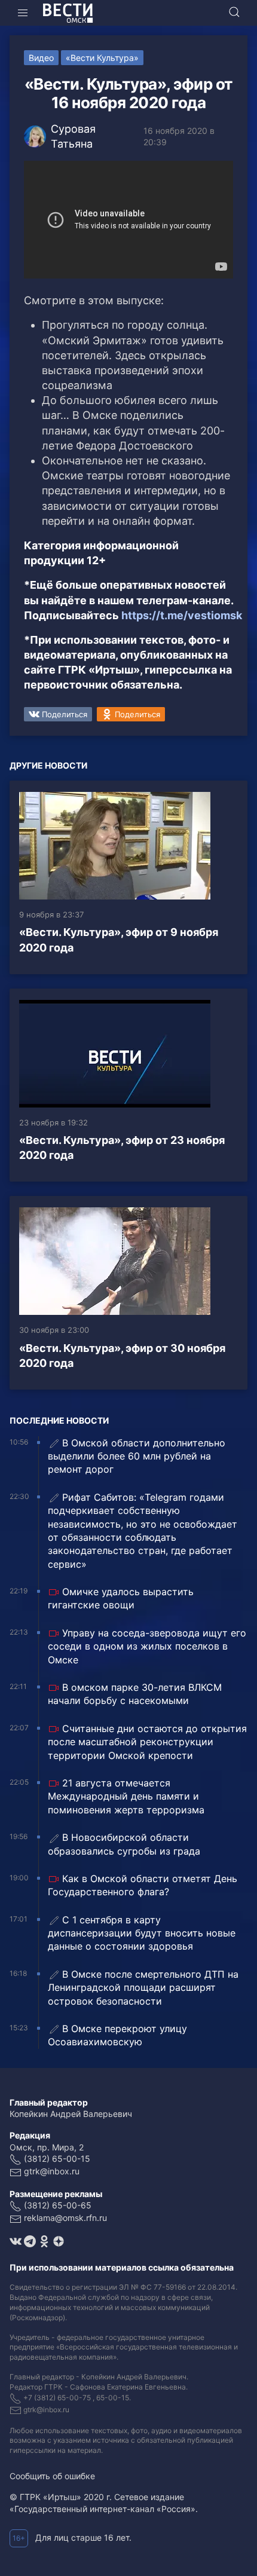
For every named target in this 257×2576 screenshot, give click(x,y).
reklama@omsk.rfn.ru (65, 2218)
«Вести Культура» (102, 58)
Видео (41, 58)
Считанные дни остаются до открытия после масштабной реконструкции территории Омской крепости (147, 1742)
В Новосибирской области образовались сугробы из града (124, 1844)
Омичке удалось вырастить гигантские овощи (121, 1598)
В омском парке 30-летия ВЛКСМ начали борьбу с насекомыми (135, 1694)
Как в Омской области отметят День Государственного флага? (143, 1885)
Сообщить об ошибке (52, 2476)
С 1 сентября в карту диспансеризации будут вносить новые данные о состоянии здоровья (142, 1933)
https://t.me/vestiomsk (182, 615)
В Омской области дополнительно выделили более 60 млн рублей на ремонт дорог (137, 1456)
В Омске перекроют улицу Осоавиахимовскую (117, 2035)
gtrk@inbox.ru (52, 2171)
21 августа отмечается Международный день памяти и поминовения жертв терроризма (126, 1796)
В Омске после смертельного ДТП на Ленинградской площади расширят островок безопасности (143, 1988)
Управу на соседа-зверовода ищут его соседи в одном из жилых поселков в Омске (147, 1646)
